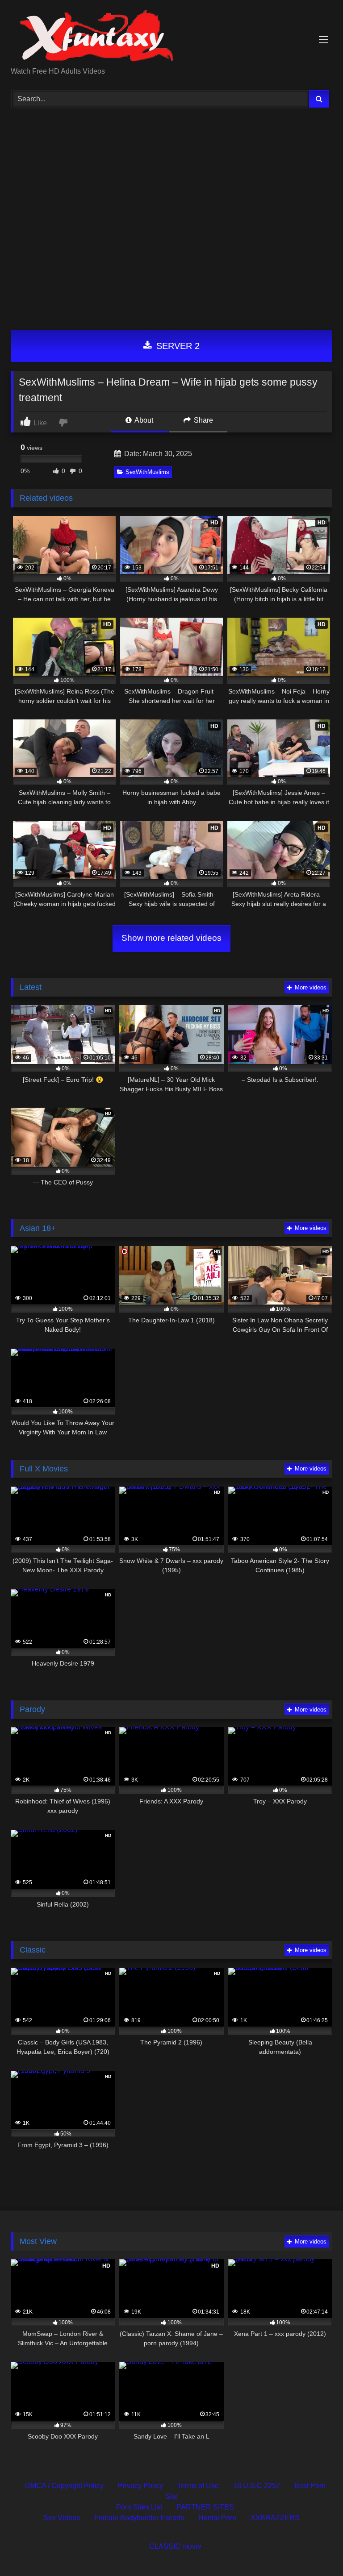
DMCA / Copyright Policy (64, 2486)
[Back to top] (315, 2549)
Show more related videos (171, 938)
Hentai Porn (217, 2518)
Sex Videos (62, 2518)
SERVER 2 (177, 346)
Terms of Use (198, 2486)
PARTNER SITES (205, 2507)
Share (203, 420)
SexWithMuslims (147, 472)
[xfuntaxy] (171, 37)
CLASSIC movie (175, 2546)
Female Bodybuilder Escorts (139, 2518)
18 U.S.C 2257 (257, 2486)
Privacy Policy (140, 2486)
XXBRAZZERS (275, 2518)
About (143, 420)
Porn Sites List (139, 2507)
